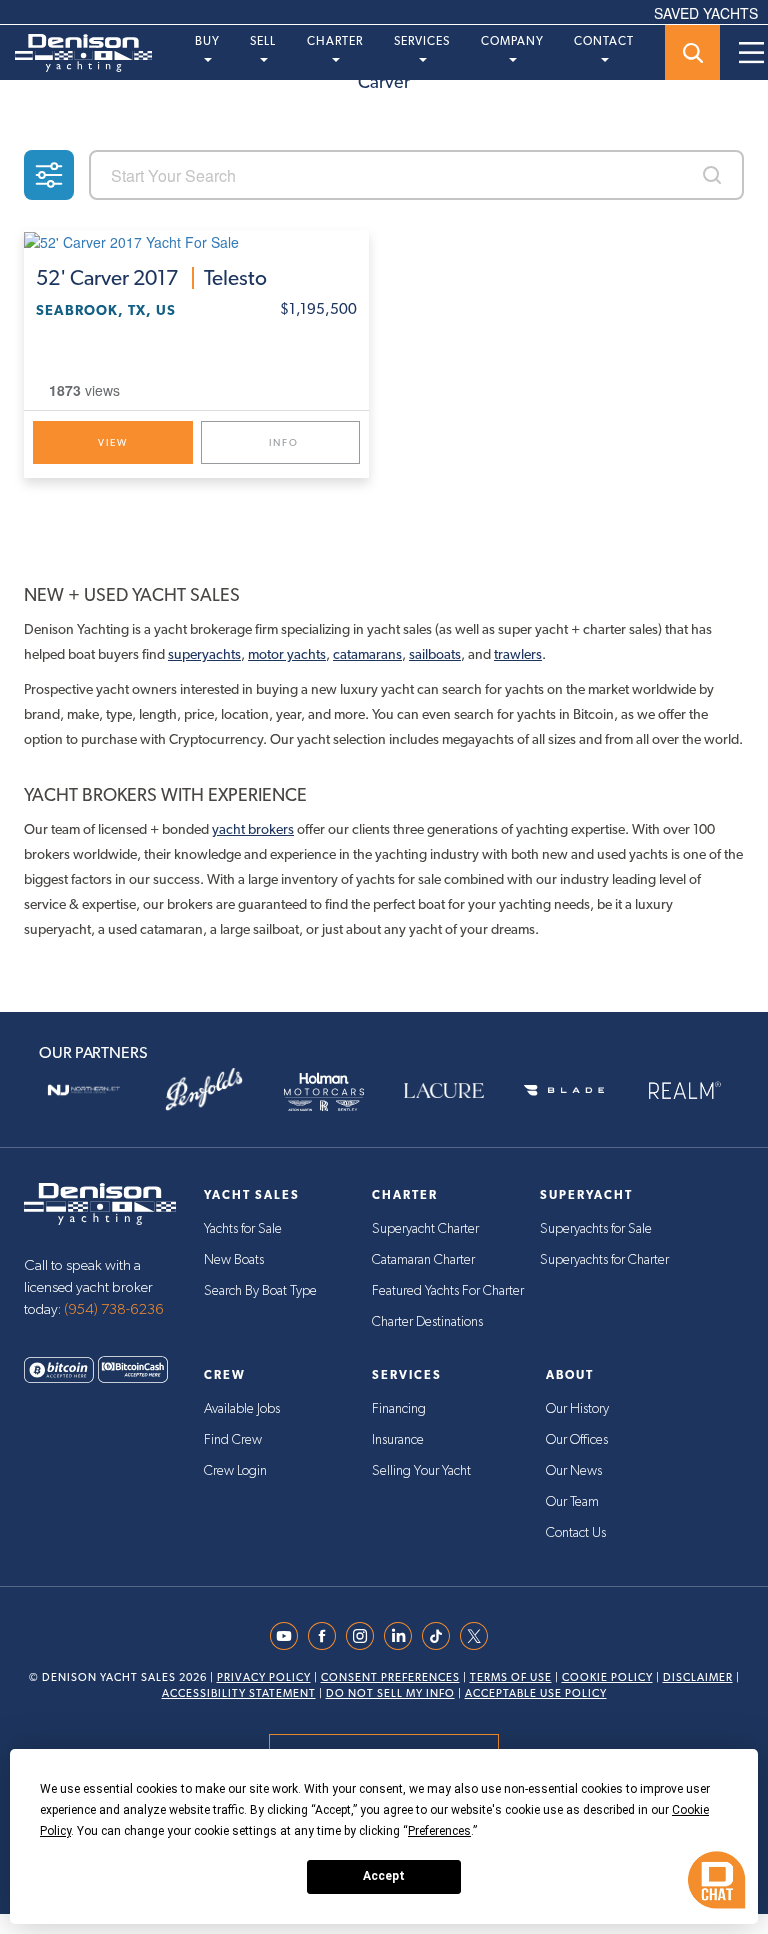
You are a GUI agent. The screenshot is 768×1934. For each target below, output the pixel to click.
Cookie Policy (607, 1677)
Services (422, 41)
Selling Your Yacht (421, 1471)
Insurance (398, 1440)
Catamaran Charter (423, 1260)
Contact (604, 41)
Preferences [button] (439, 1831)
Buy (207, 41)
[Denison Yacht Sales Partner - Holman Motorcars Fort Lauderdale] (324, 1090)
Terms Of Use (511, 1677)
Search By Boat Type (260, 1291)
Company (512, 41)
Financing (399, 1409)
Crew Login (235, 1471)
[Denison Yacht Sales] (100, 1202)
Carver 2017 (151, 278)
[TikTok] (441, 1636)
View (113, 442)
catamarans (367, 654)
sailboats (435, 654)
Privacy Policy (264, 1677)
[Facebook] (327, 1636)
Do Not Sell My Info (390, 1693)
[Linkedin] (403, 1636)
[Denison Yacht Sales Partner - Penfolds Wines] (204, 1090)
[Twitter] (479, 1636)
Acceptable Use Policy (536, 1693)
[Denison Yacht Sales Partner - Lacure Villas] (444, 1090)
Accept (384, 1876)
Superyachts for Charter (604, 1260)
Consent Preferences (390, 1677)
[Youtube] (289, 1636)
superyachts (204, 654)
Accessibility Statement (239, 1693)
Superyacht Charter (425, 1229)
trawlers (518, 654)
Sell (263, 41)
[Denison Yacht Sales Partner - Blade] (564, 1090)
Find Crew (233, 1440)
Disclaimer (698, 1677)
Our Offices (577, 1440)
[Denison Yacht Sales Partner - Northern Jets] (84, 1090)
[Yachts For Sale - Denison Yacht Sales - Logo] (76, 53)
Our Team (572, 1502)
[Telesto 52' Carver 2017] (196, 241)
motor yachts (287, 654)
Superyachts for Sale (596, 1229)
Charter (335, 41)
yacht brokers (253, 829)
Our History (577, 1409)
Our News (574, 1471)
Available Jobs (242, 1409)
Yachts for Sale (243, 1229)
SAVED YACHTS (706, 13)
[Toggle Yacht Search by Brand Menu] (692, 52)
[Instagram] (365, 1636)
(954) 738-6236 (114, 1309)
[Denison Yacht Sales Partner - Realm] (684, 1090)
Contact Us (576, 1533)
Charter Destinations (427, 1322)
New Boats (234, 1260)
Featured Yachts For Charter (448, 1291)
